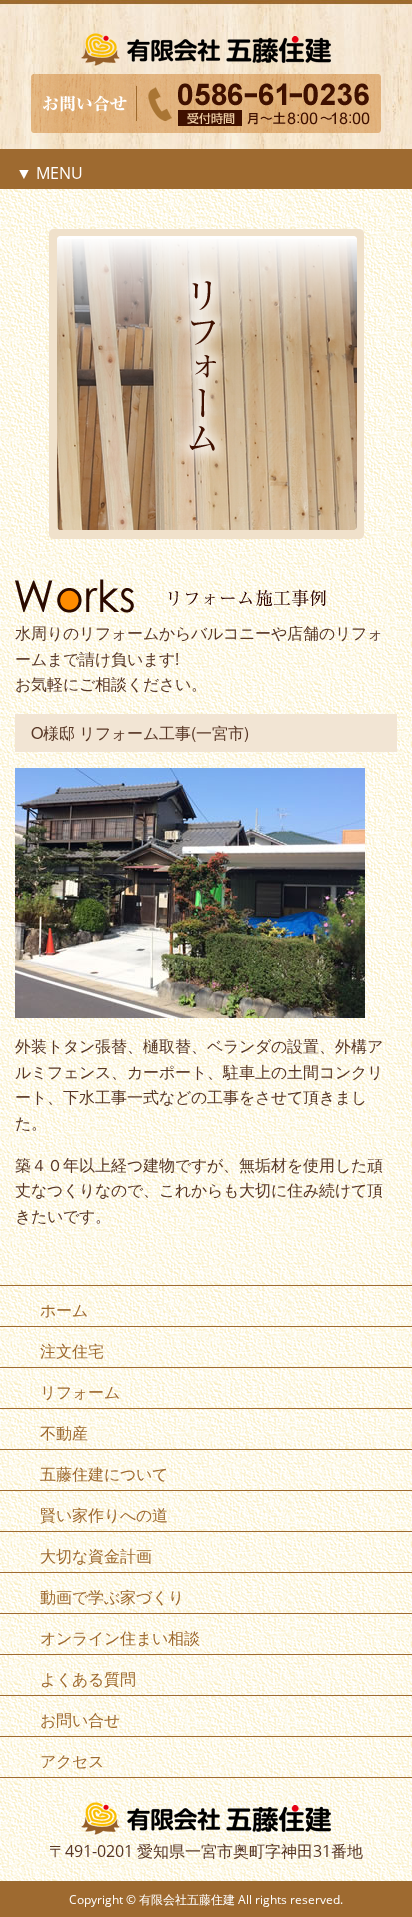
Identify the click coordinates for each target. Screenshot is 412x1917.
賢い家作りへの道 (104, 1515)
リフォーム (80, 1392)
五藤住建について (104, 1474)
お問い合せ (80, 1720)
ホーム (64, 1310)
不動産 (64, 1433)
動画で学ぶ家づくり (112, 1597)
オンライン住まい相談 (120, 1638)
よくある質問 (88, 1679)
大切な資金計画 (96, 1556)
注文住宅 (72, 1351)
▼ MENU (49, 173)
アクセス (72, 1761)
